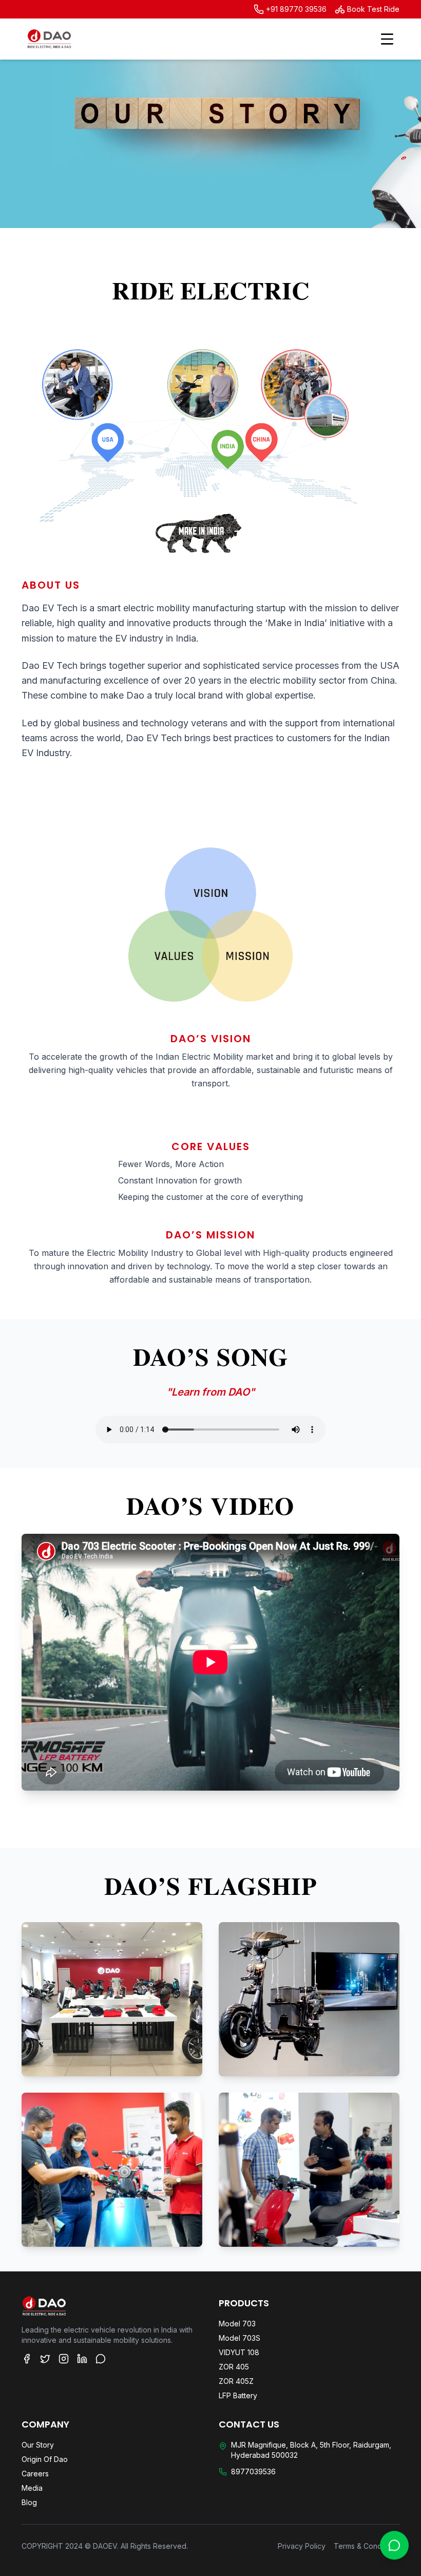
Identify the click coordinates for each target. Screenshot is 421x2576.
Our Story (38, 2445)
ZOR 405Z (236, 2381)
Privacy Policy (302, 2546)
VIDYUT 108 (239, 2352)
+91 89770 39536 (296, 9)
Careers (35, 2474)
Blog (29, 2502)
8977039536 (253, 2471)
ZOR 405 (234, 2367)
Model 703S (240, 2338)
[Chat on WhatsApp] (394, 2543)
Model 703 (237, 2324)
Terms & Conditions (367, 2546)
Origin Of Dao (45, 2459)
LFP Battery (238, 2395)
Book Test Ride (373, 9)
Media (32, 2488)
